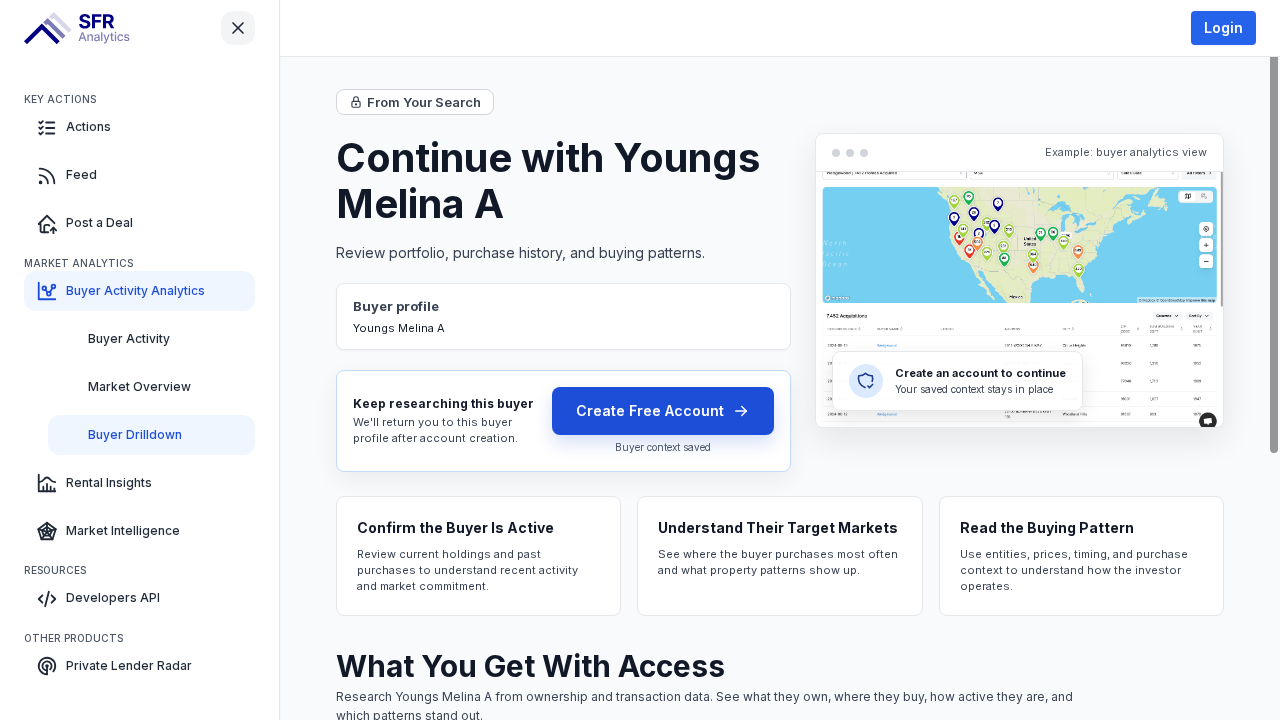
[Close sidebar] (238, 28)
